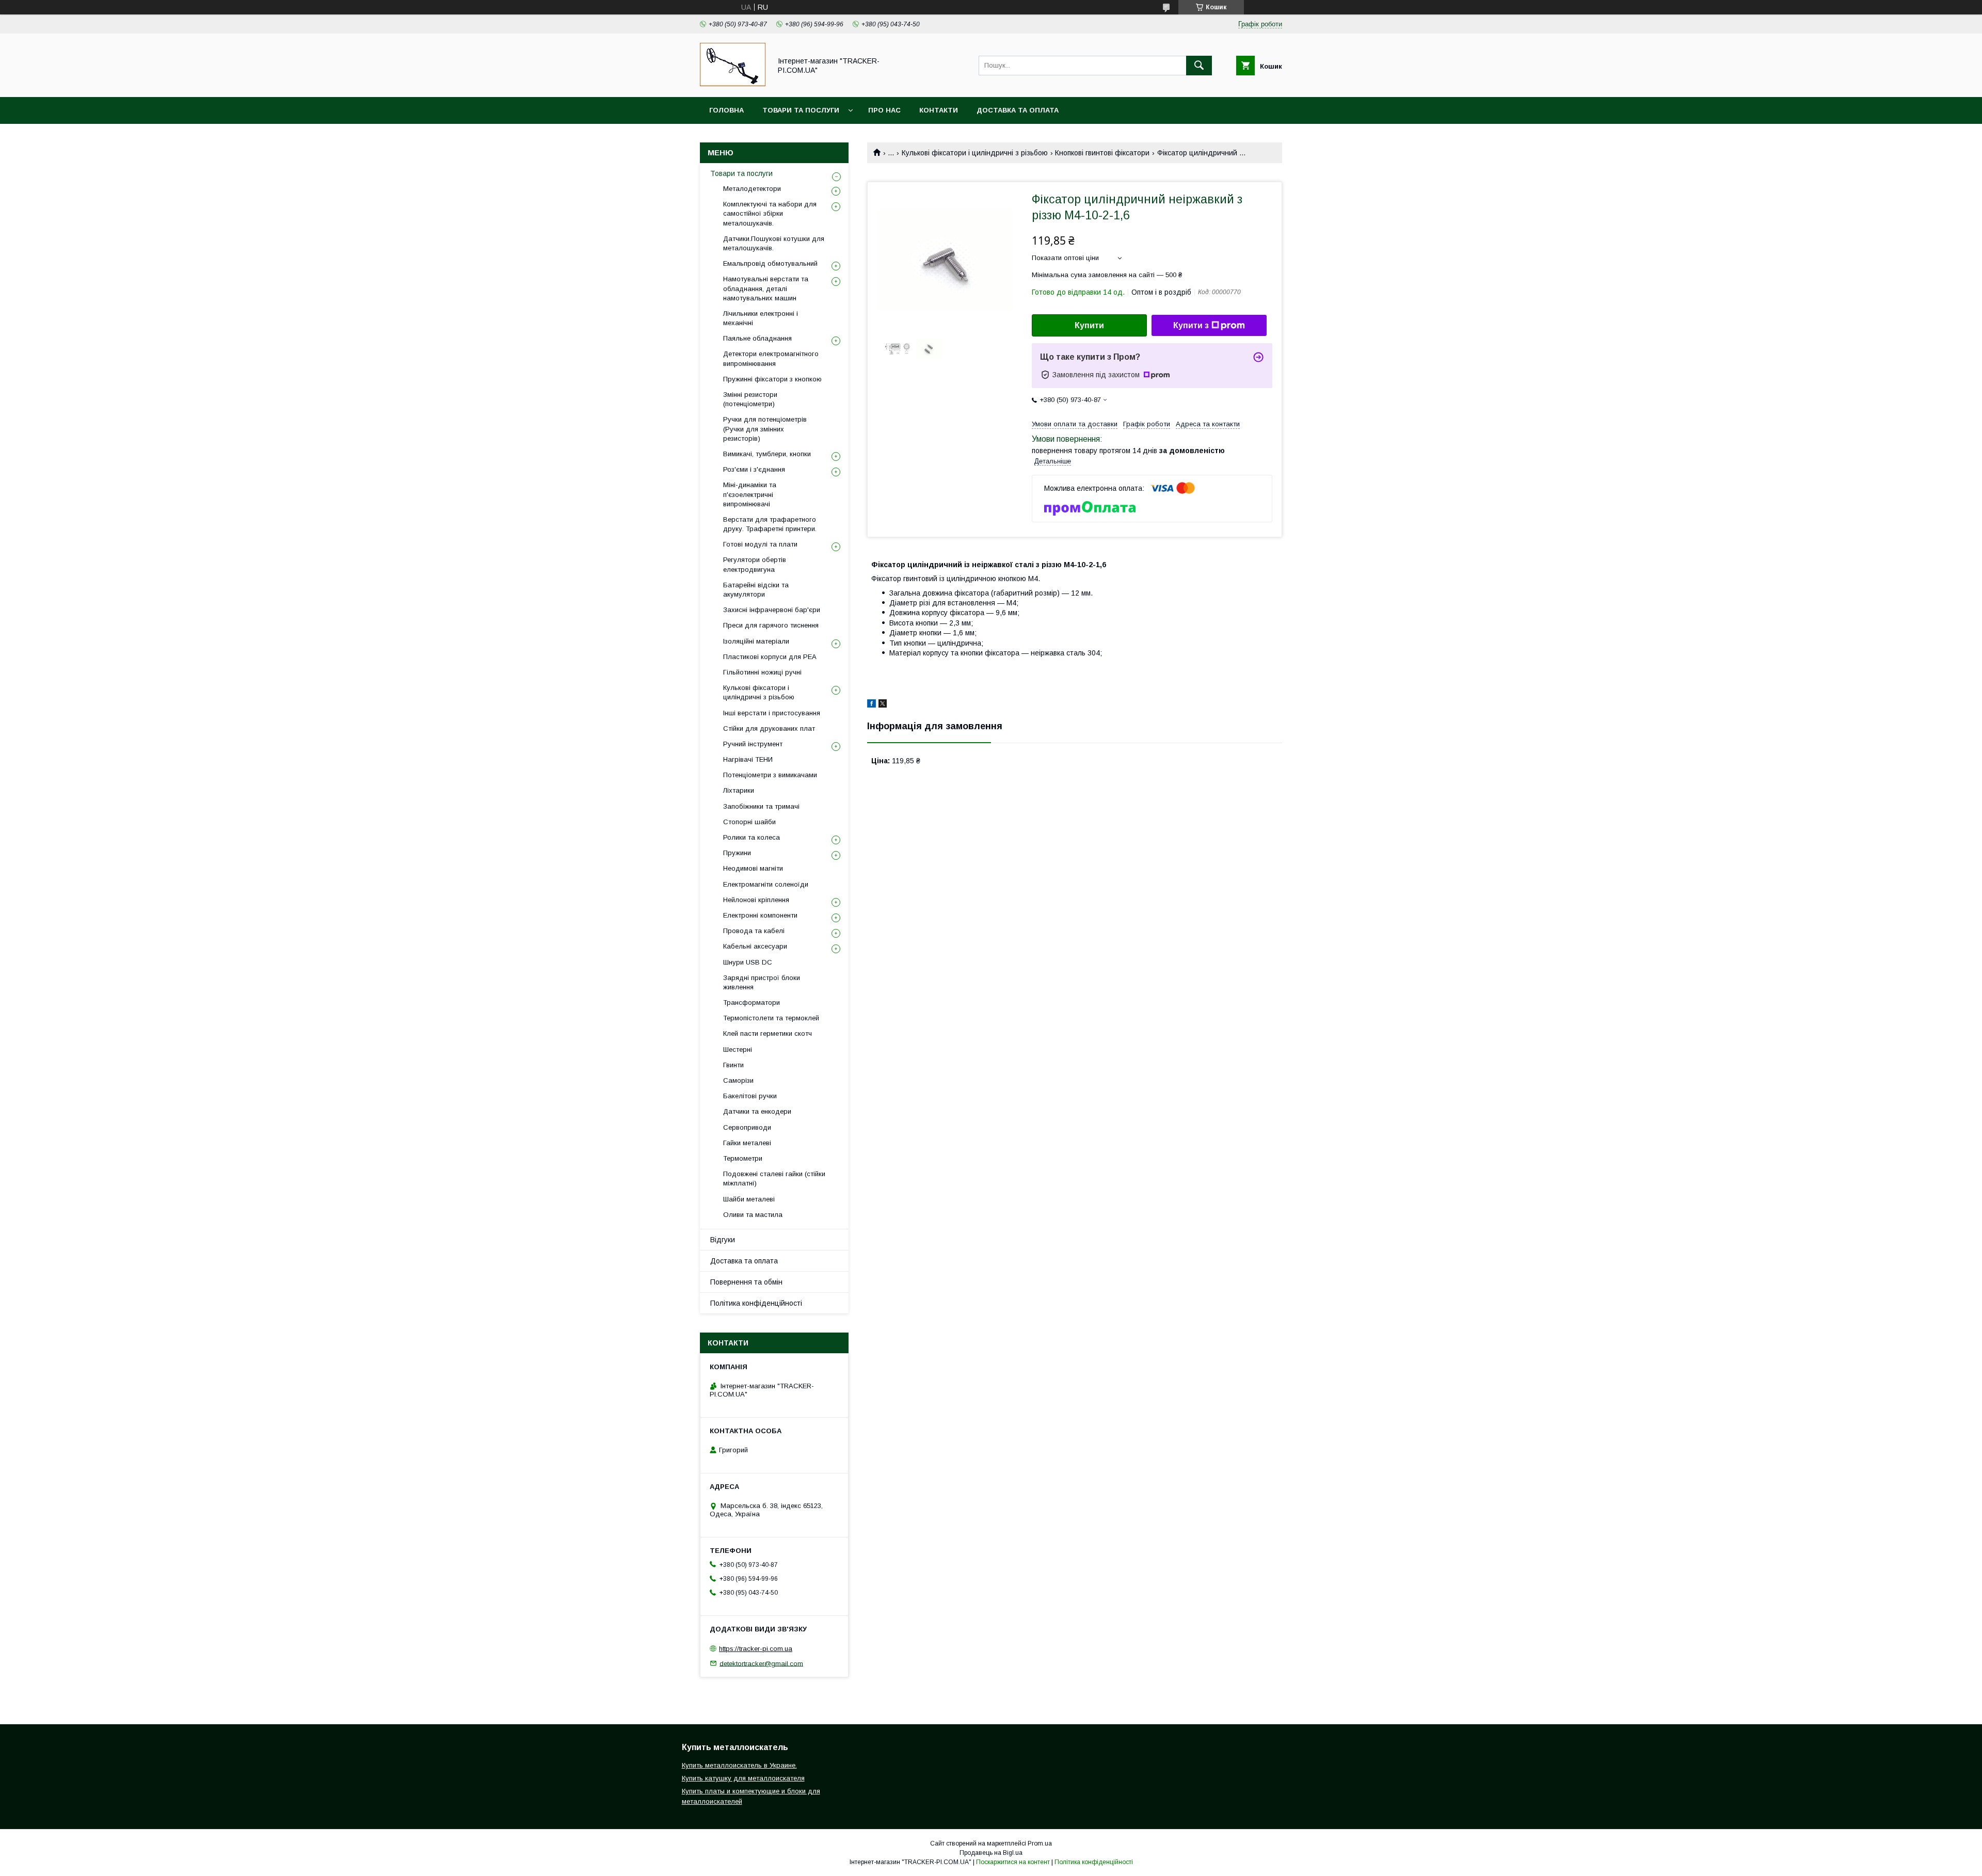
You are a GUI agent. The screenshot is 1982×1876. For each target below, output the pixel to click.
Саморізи (738, 1080)
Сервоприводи (747, 1127)
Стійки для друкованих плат (769, 728)
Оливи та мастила (753, 1215)
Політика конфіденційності (756, 1303)
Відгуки (723, 1240)
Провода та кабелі (754, 931)
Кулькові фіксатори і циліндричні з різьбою (975, 153)
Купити (1089, 325)
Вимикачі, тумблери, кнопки (767, 454)
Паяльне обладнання (757, 338)
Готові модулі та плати (760, 544)
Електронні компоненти (760, 915)
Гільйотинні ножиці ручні (762, 672)
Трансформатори (752, 1003)
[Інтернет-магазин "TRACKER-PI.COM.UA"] (733, 84)
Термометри (743, 1158)
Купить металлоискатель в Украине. (739, 1765)
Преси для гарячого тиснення (771, 625)
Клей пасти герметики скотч (768, 1033)
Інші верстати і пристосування (772, 713)
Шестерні (738, 1049)
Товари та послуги (801, 110)
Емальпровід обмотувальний (770, 263)
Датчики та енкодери (757, 1111)
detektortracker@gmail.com (761, 1663)
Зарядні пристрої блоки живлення (762, 982)
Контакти (939, 110)
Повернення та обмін (746, 1282)
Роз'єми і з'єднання (754, 469)
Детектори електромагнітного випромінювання (771, 358)
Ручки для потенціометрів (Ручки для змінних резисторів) (765, 429)
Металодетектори (752, 189)
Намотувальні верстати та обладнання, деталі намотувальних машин (766, 288)
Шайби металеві (749, 1199)
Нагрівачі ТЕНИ (748, 759)
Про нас (884, 110)
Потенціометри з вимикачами (770, 775)
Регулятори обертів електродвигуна (755, 564)
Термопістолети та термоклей (771, 1018)
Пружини (737, 853)
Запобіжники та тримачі (761, 806)
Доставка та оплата (1018, 110)
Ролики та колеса (752, 837)
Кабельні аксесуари (755, 946)
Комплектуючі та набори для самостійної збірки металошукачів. (770, 213)
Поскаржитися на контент (1013, 1862)
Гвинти (733, 1065)
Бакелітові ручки (750, 1096)
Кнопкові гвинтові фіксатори (1102, 153)
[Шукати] (1199, 66)
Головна (726, 110)
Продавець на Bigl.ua (991, 1853)
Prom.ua (1040, 1843)
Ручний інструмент (753, 744)
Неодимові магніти (753, 868)
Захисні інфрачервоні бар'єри (772, 610)
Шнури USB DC (748, 962)
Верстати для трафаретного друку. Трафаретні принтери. (770, 524)
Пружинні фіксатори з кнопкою (772, 379)
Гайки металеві (747, 1143)
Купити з (1191, 325)
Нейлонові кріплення (756, 900)
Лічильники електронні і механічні (761, 318)
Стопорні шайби (749, 822)
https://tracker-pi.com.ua (756, 1649)
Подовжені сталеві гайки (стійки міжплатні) (774, 1178)
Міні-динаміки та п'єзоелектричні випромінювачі (750, 494)
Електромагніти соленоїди (766, 884)
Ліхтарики (739, 790)
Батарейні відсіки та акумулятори (756, 590)
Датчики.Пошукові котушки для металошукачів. (774, 243)
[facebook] (872, 705)
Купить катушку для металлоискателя (743, 1778)
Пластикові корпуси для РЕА (770, 657)
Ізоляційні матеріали (756, 641)
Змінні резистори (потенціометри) (750, 399)
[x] (883, 705)
